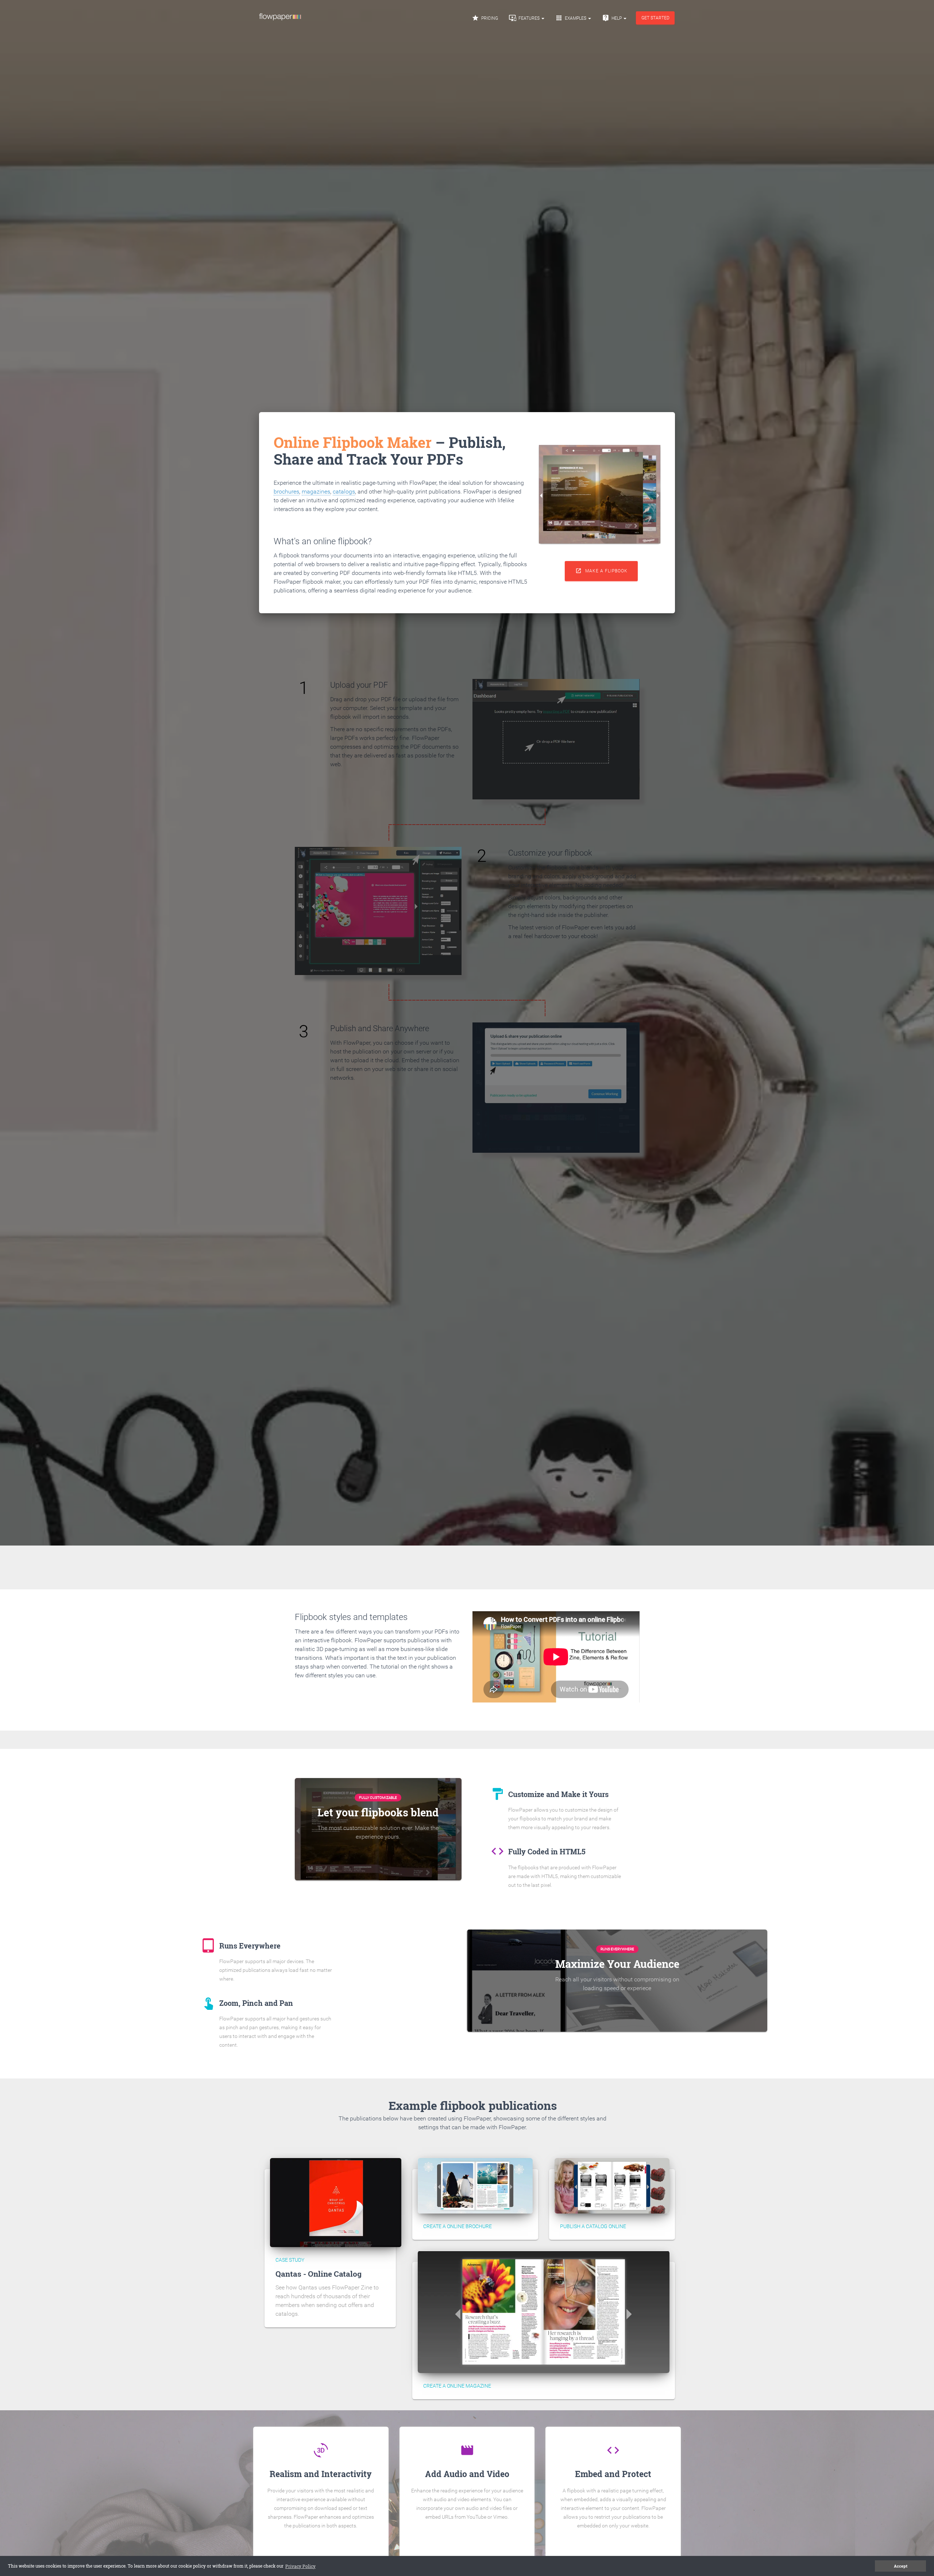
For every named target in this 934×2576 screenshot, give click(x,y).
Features (525, 18)
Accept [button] (901, 2566)
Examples (571, 18)
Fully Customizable (378, 1798)
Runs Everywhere (617, 1949)
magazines (316, 492)
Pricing (485, 18)
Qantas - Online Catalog (319, 2274)
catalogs (344, 492)
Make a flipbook (601, 571)
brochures (286, 492)
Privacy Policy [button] (300, 2566)
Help (612, 18)
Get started (655, 18)
